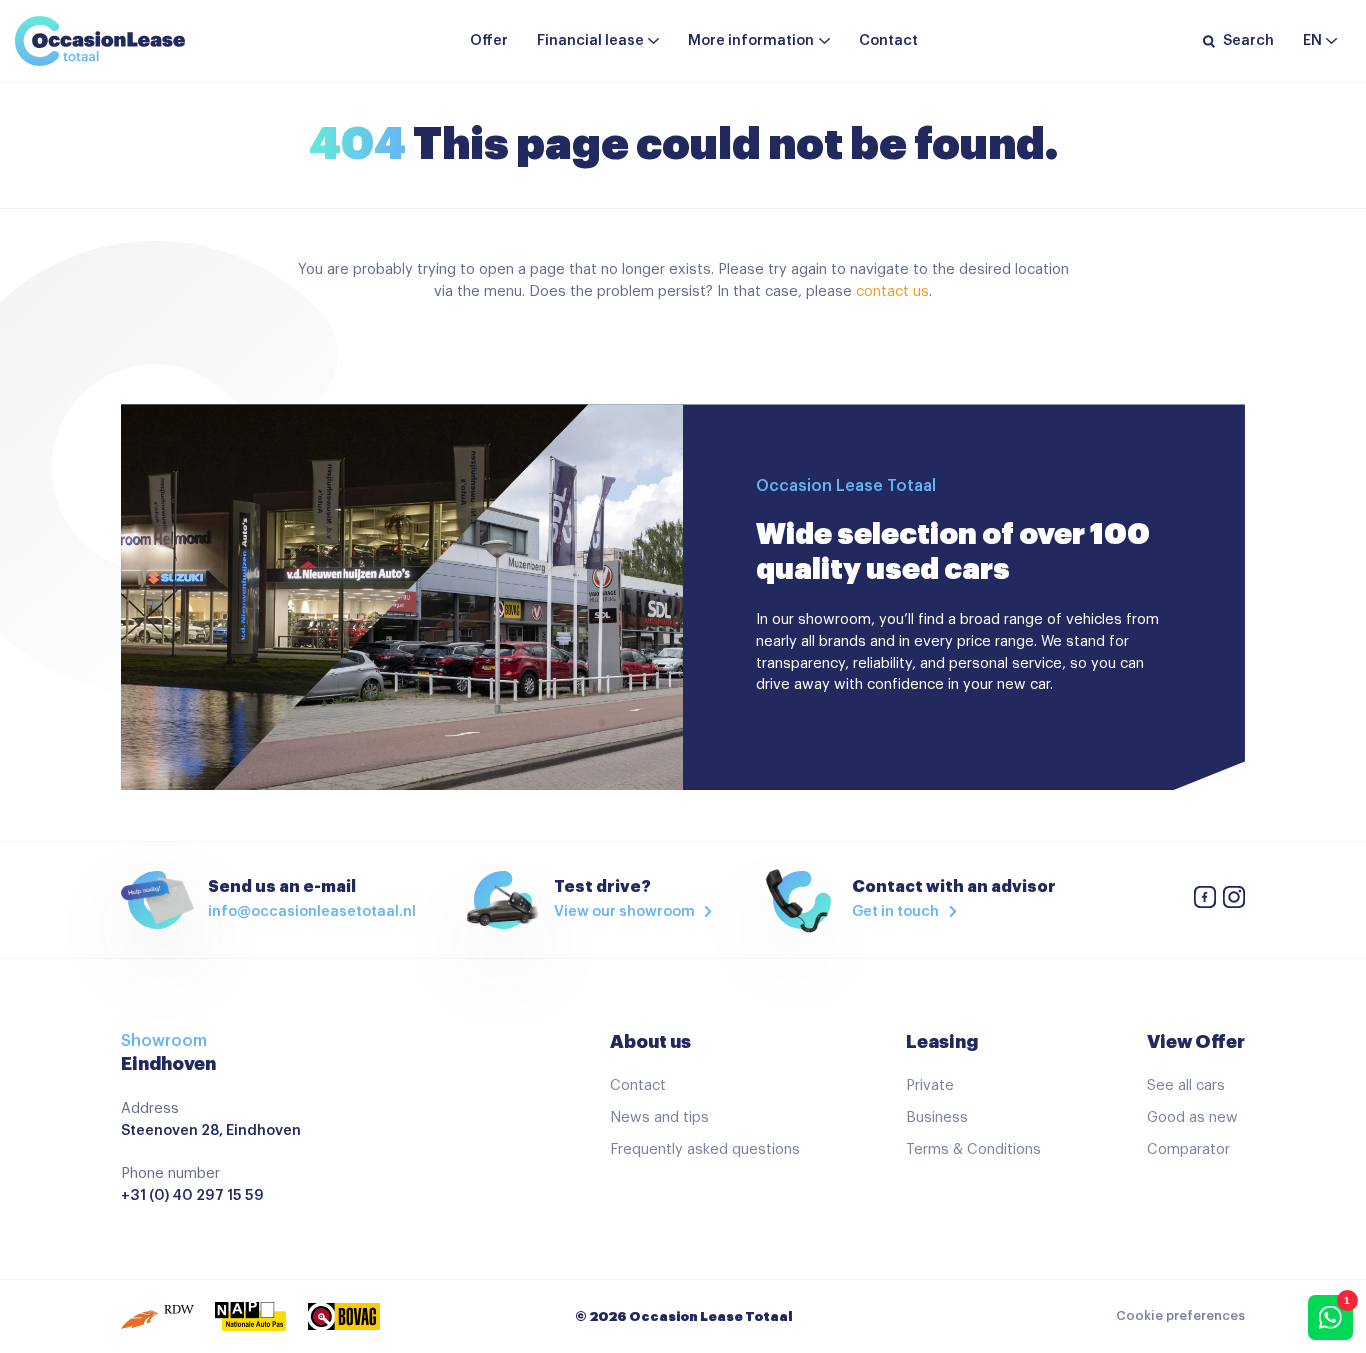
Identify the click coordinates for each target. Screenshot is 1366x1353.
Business (937, 1117)
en (1312, 40)
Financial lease (590, 40)
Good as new (1192, 1117)
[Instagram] (1234, 900)
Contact (888, 40)
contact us (892, 291)
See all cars (1186, 1085)
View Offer (1196, 1042)
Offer (489, 40)
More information (751, 40)
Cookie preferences (1180, 1316)
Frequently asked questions (705, 1149)
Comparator (1188, 1149)
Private (930, 1085)
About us (650, 1042)
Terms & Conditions (973, 1149)
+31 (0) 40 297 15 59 (192, 1195)
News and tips (659, 1117)
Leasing (942, 1042)
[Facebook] (1205, 900)
